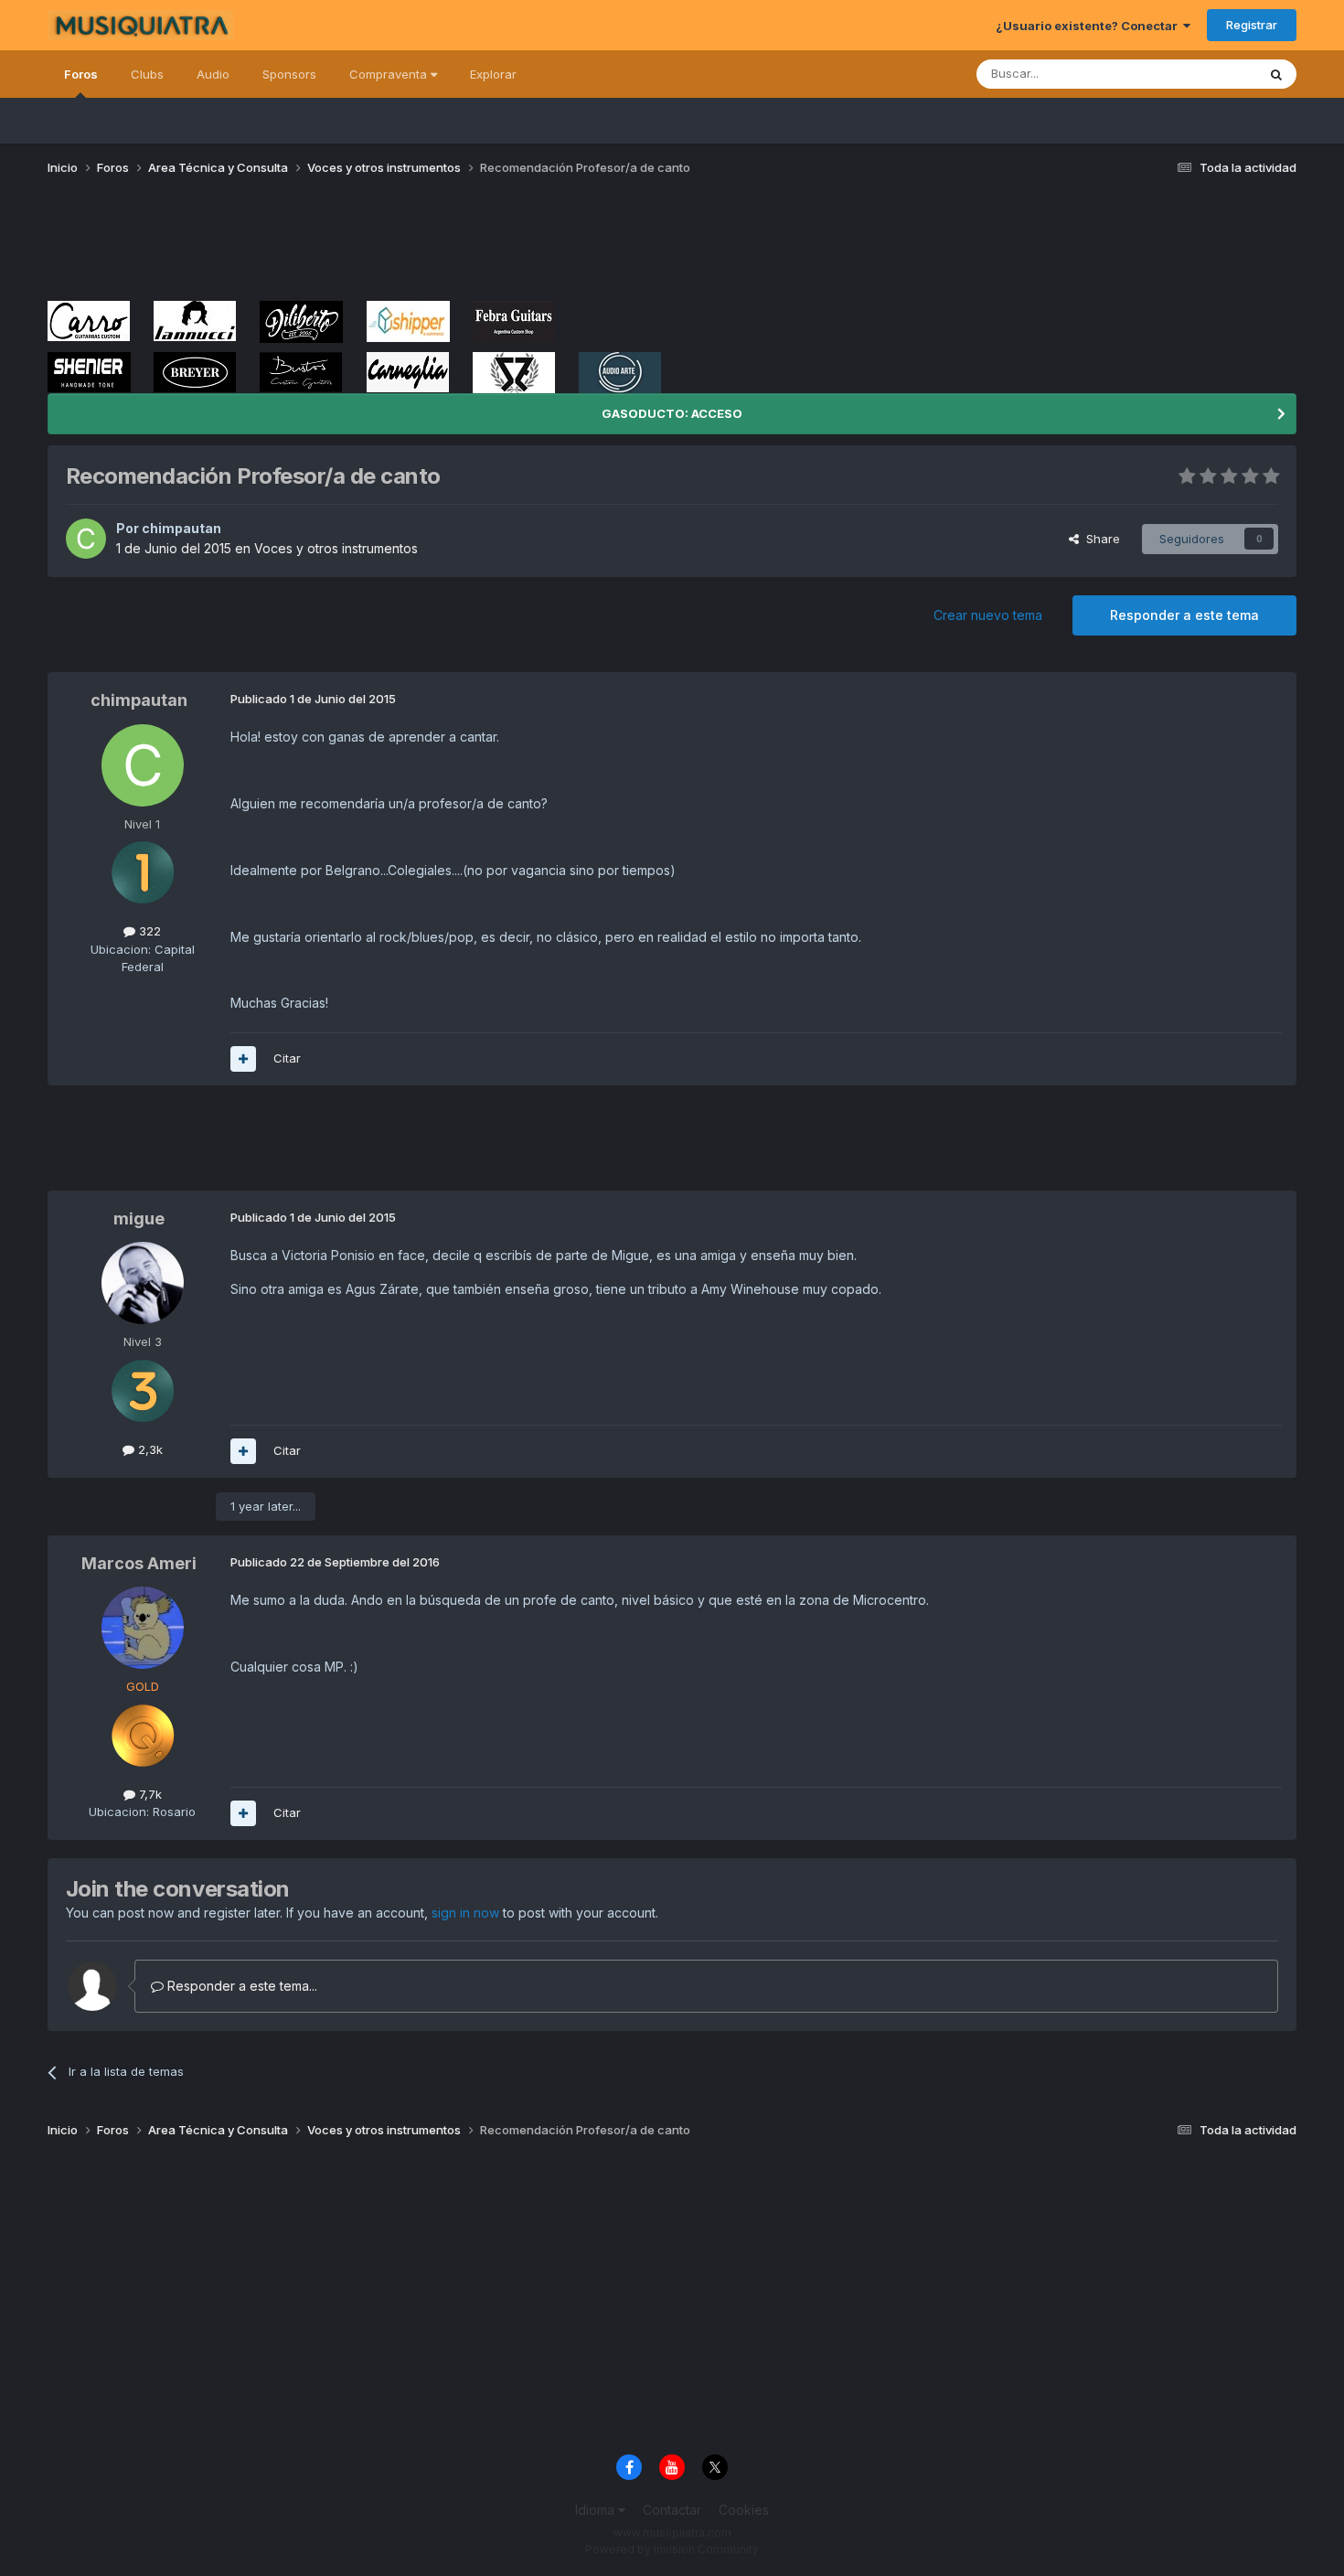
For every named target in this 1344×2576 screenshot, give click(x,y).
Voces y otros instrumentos (336, 548)
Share (1099, 539)
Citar (287, 1058)
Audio (213, 74)
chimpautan (181, 528)
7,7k (149, 1794)
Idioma (597, 2510)
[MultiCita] (243, 1059)
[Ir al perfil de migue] (143, 1283)
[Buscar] (1276, 74)
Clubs (147, 74)
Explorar (493, 74)
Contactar (672, 2510)
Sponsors (289, 74)
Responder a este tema (1184, 615)
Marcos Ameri (139, 1563)
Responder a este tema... (240, 1986)
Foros (81, 74)
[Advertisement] (380, 245)
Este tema (1205, 74)
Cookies (744, 2510)
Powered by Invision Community (672, 2549)
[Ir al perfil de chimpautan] (86, 539)
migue (139, 1219)
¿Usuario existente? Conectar (1089, 26)
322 (148, 931)
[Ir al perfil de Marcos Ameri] (143, 1628)
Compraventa (390, 74)
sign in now (465, 1913)
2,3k (149, 1449)
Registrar (1252, 25)
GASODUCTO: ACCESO (672, 413)
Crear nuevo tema (988, 615)
